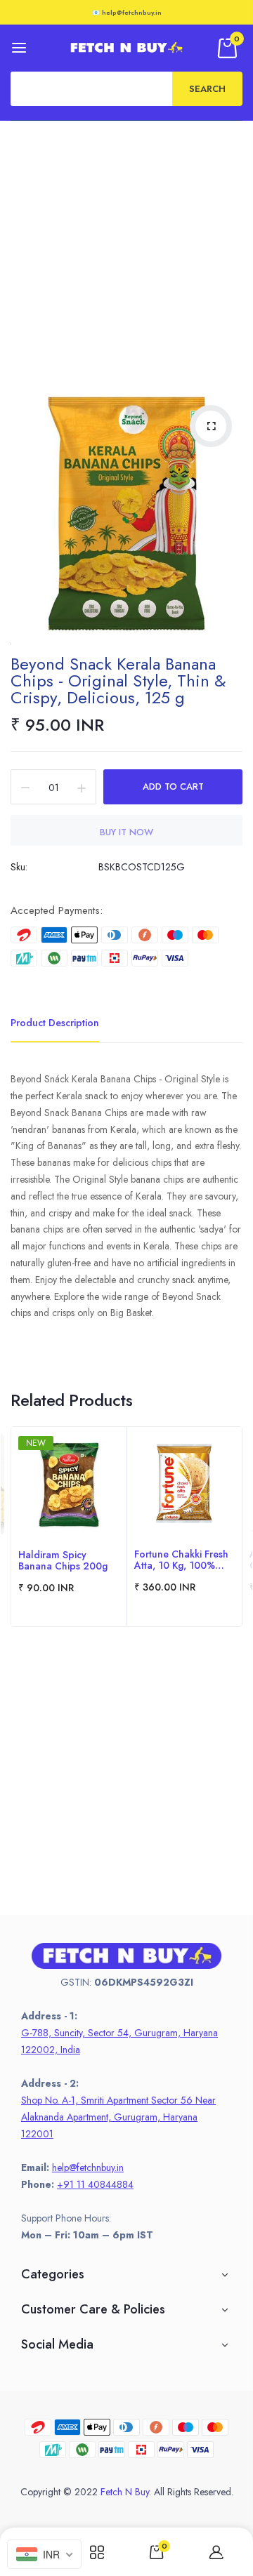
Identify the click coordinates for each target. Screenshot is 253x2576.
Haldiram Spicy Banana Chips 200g (63, 1560)
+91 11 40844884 (95, 2184)
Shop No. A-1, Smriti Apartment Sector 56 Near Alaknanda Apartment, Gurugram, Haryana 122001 (118, 2117)
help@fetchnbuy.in (88, 2167)
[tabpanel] (69, 1527)
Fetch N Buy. (126, 2492)
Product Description (55, 1023)
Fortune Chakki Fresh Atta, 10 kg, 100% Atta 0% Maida (181, 1560)
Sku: (19, 867)
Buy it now (126, 832)
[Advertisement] (126, 254)
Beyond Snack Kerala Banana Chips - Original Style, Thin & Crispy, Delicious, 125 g (118, 680)
